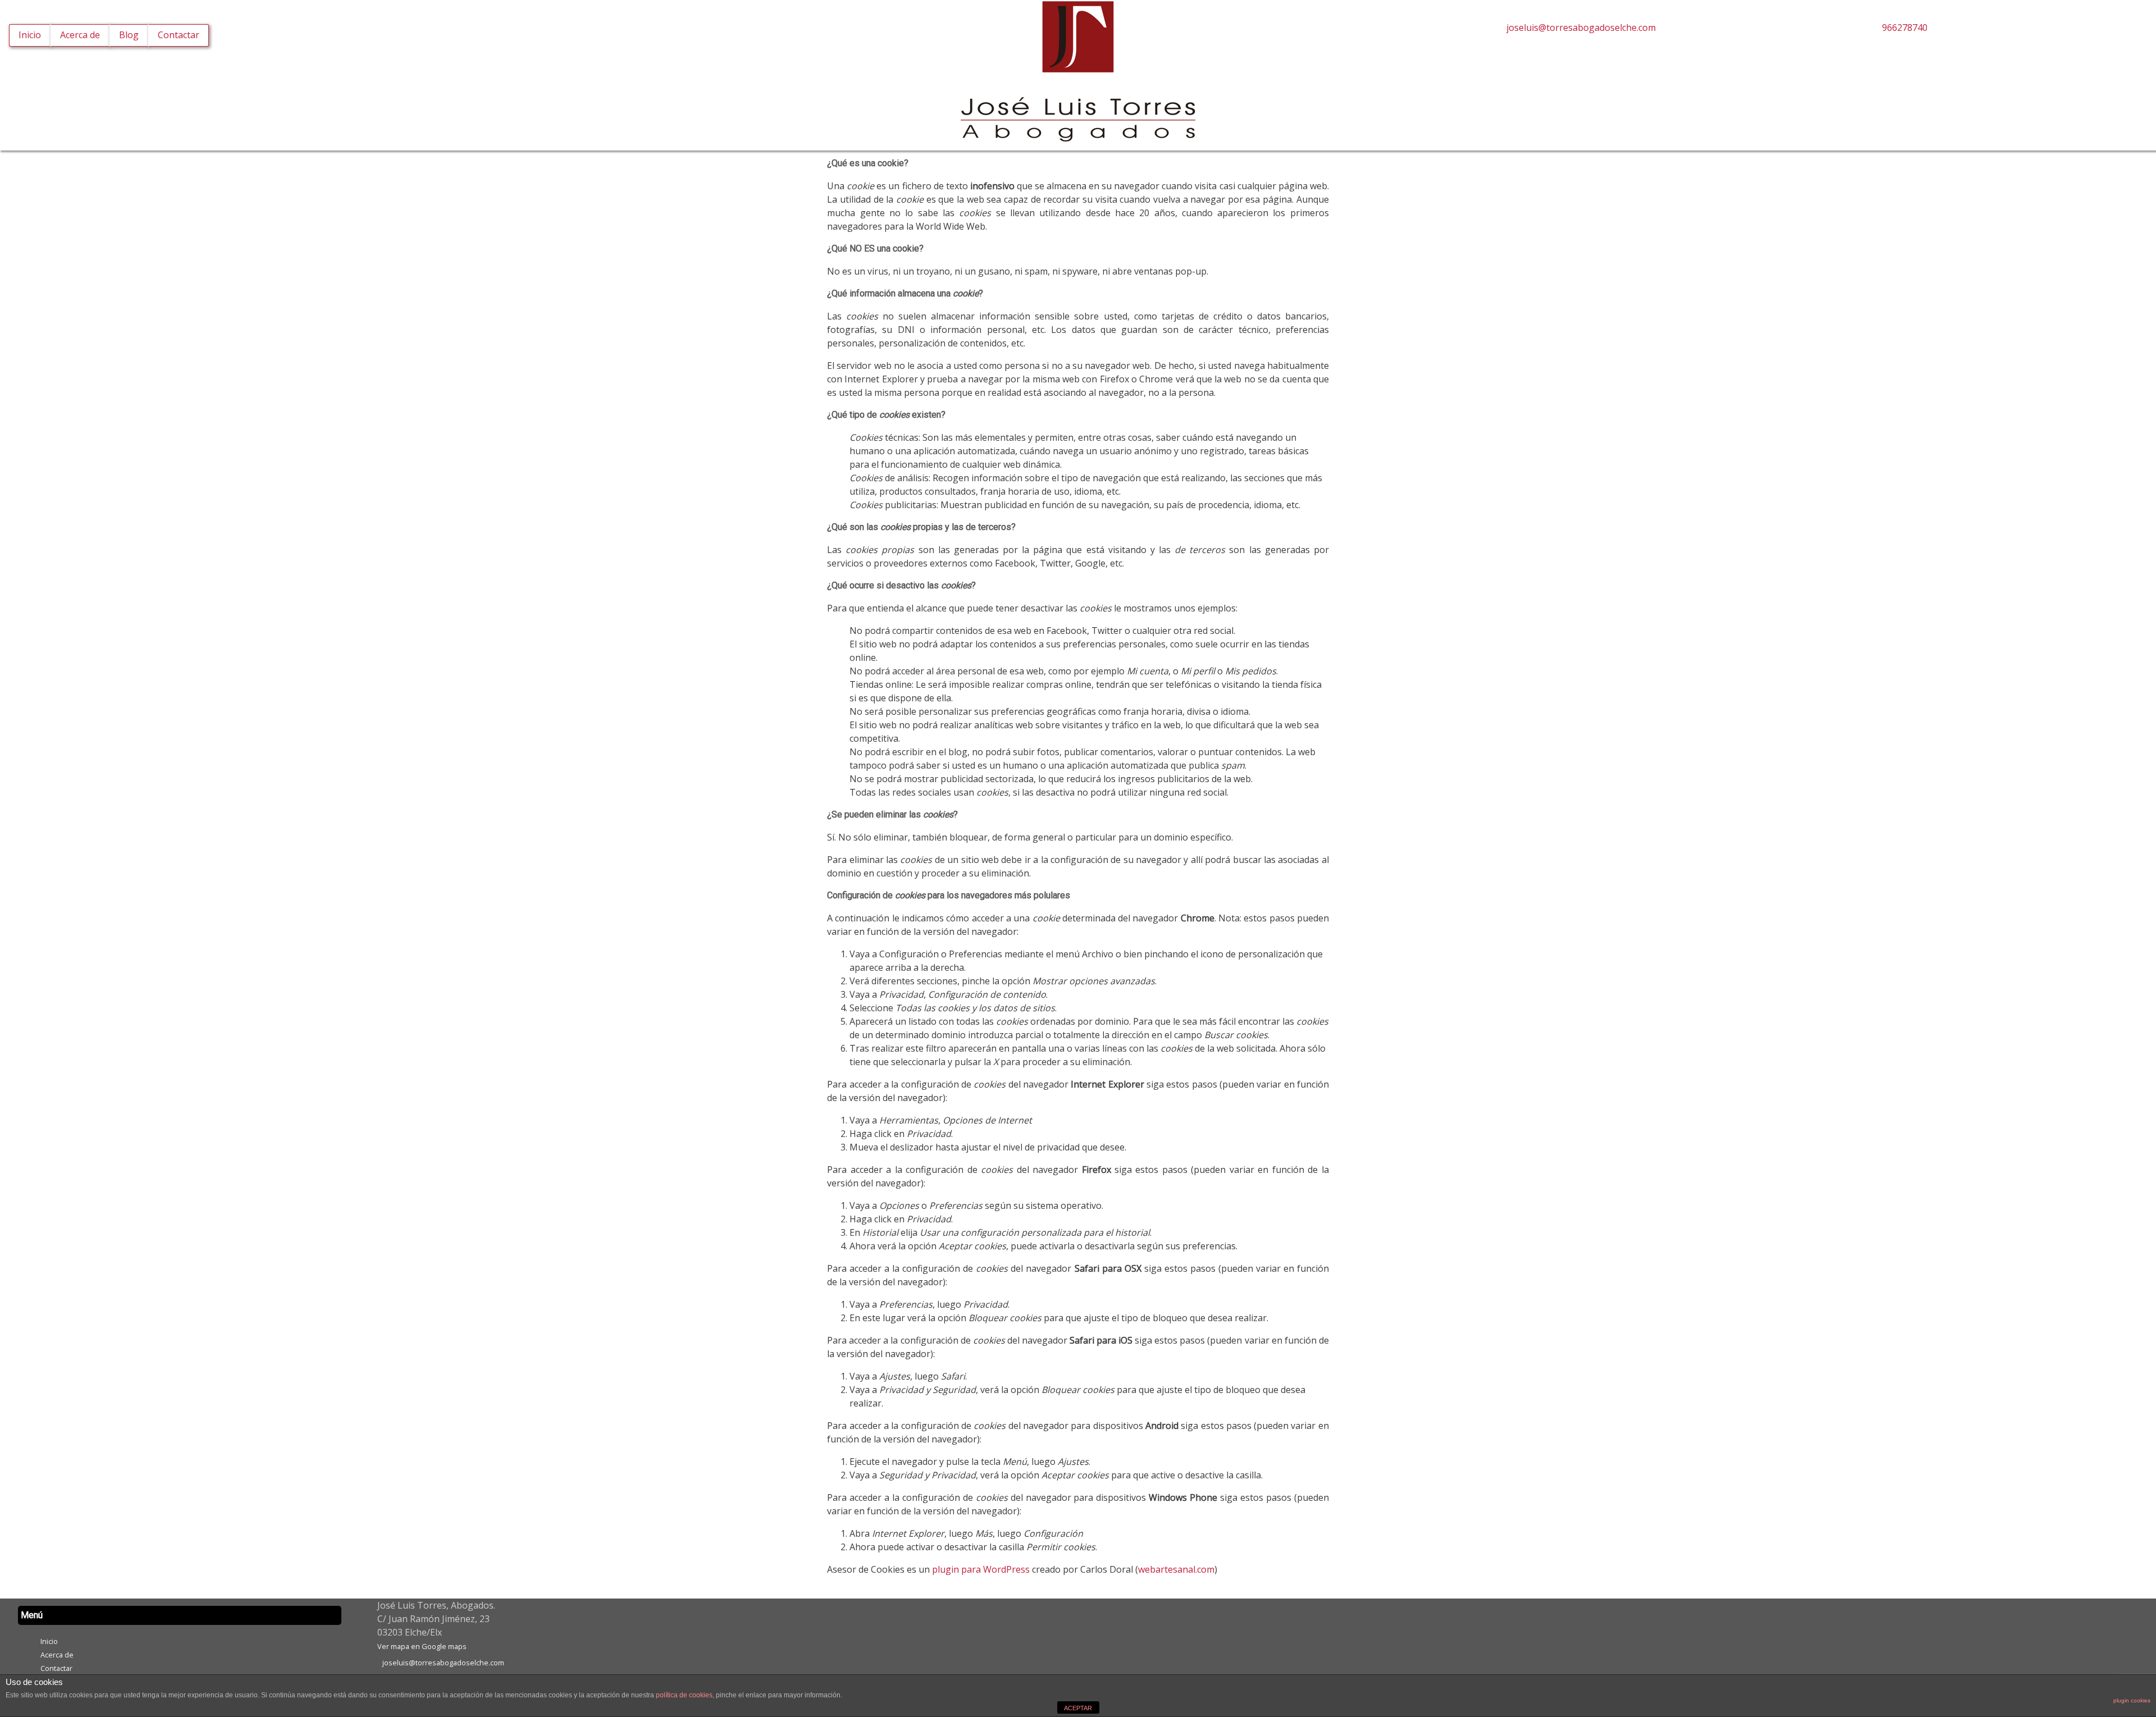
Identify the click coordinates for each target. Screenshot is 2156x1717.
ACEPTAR (1078, 1708)
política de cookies (684, 1695)
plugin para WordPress (981, 1569)
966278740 (1903, 28)
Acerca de (80, 35)
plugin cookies (2132, 1700)
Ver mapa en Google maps (422, 1646)
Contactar (179, 35)
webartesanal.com (1176, 1569)
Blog (129, 35)
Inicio (30, 35)
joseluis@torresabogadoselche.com (1579, 28)
